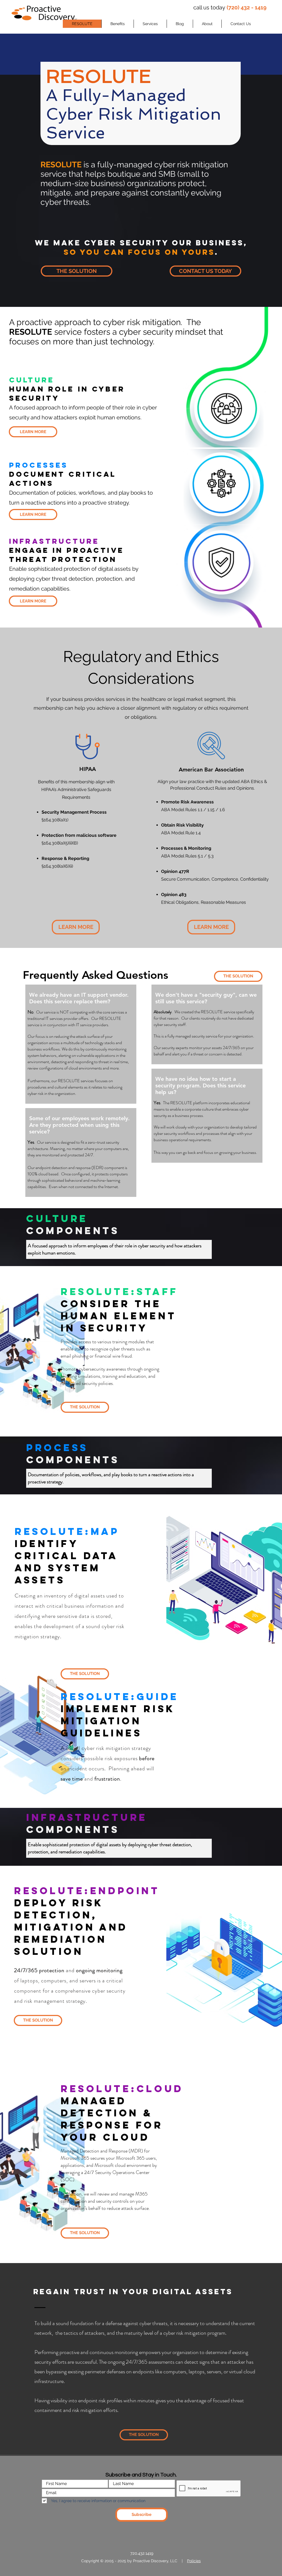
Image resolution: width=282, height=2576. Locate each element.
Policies (194, 2561)
